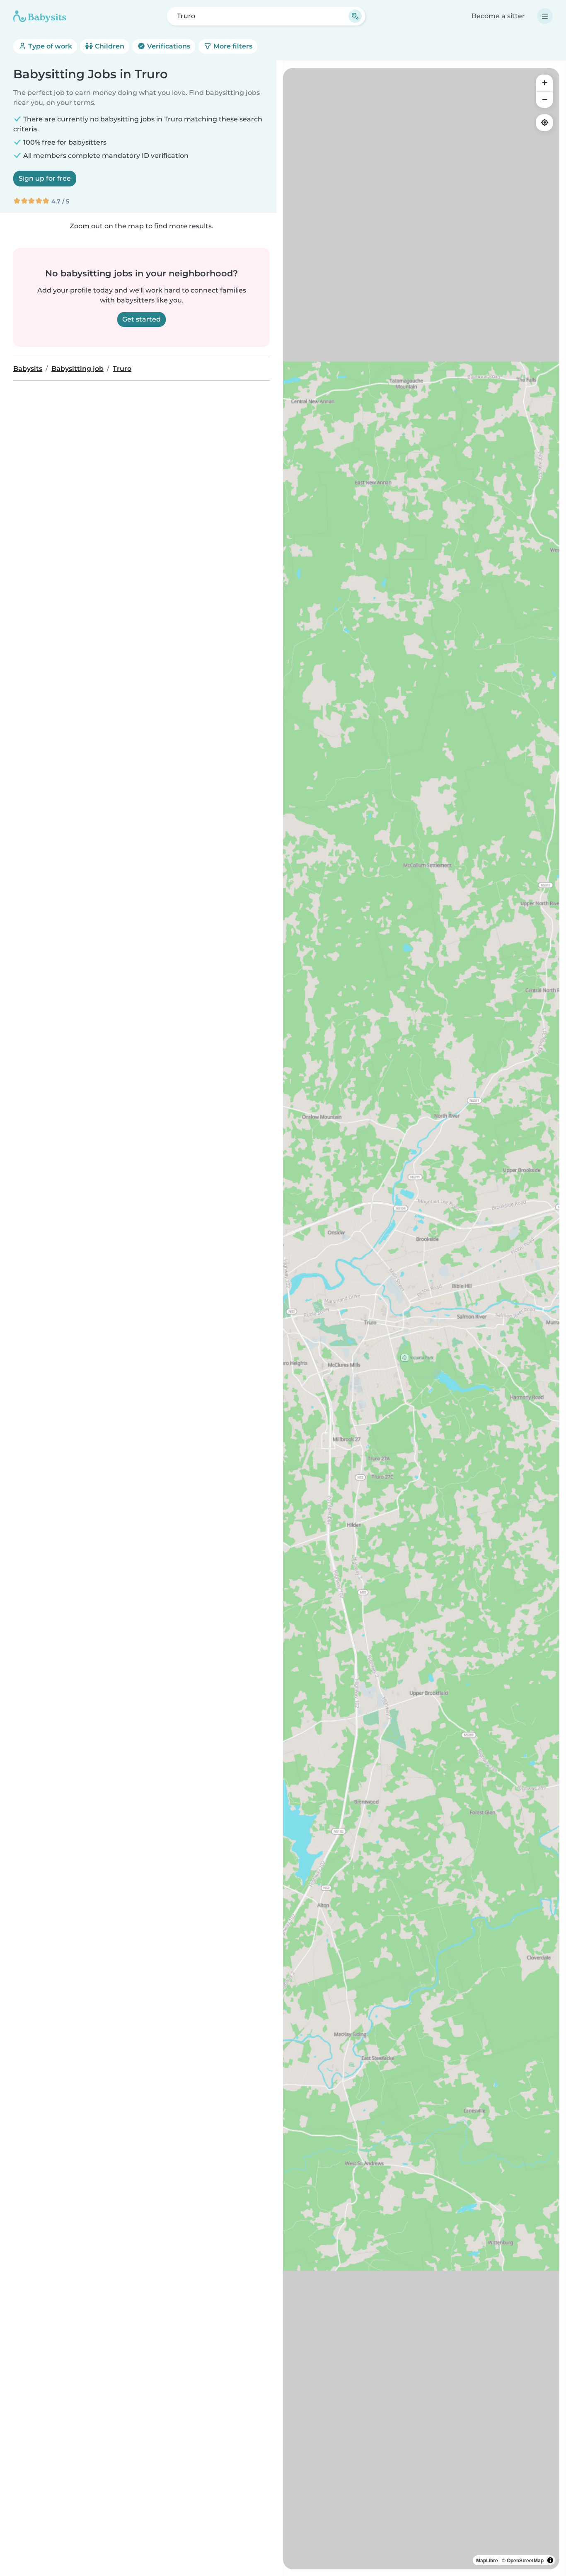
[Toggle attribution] (550, 2560)
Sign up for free (45, 178)
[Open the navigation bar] (545, 16)
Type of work (49, 46)
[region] (421, 1319)
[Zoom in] (544, 83)
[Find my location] (544, 123)
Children (109, 46)
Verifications (168, 46)
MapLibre (487, 2560)
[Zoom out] (544, 99)
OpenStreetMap (525, 2560)
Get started (141, 319)
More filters (232, 46)
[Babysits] (40, 16)
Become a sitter (498, 16)
